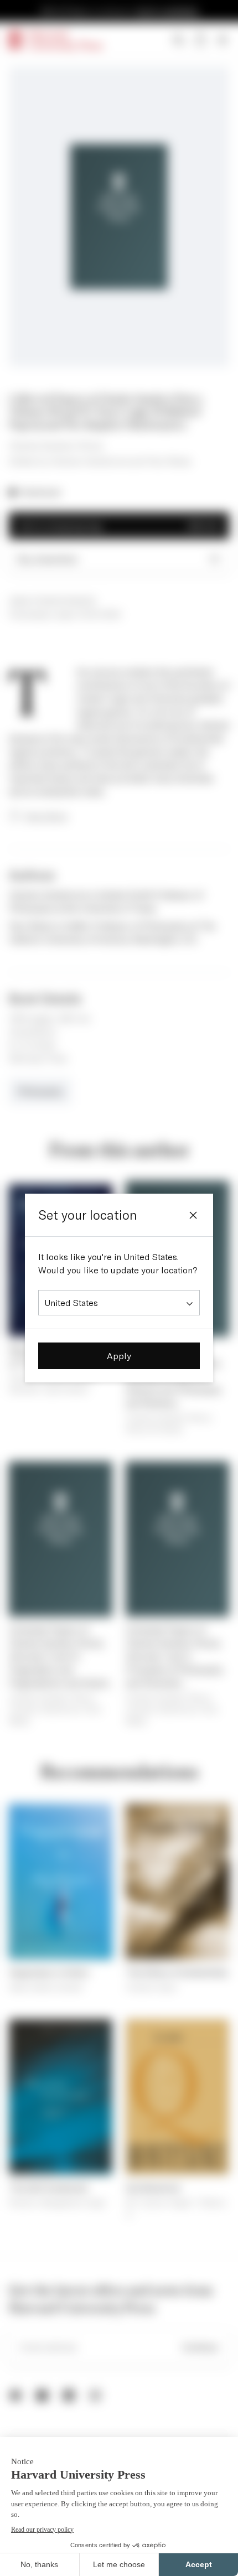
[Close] (193, 1215)
